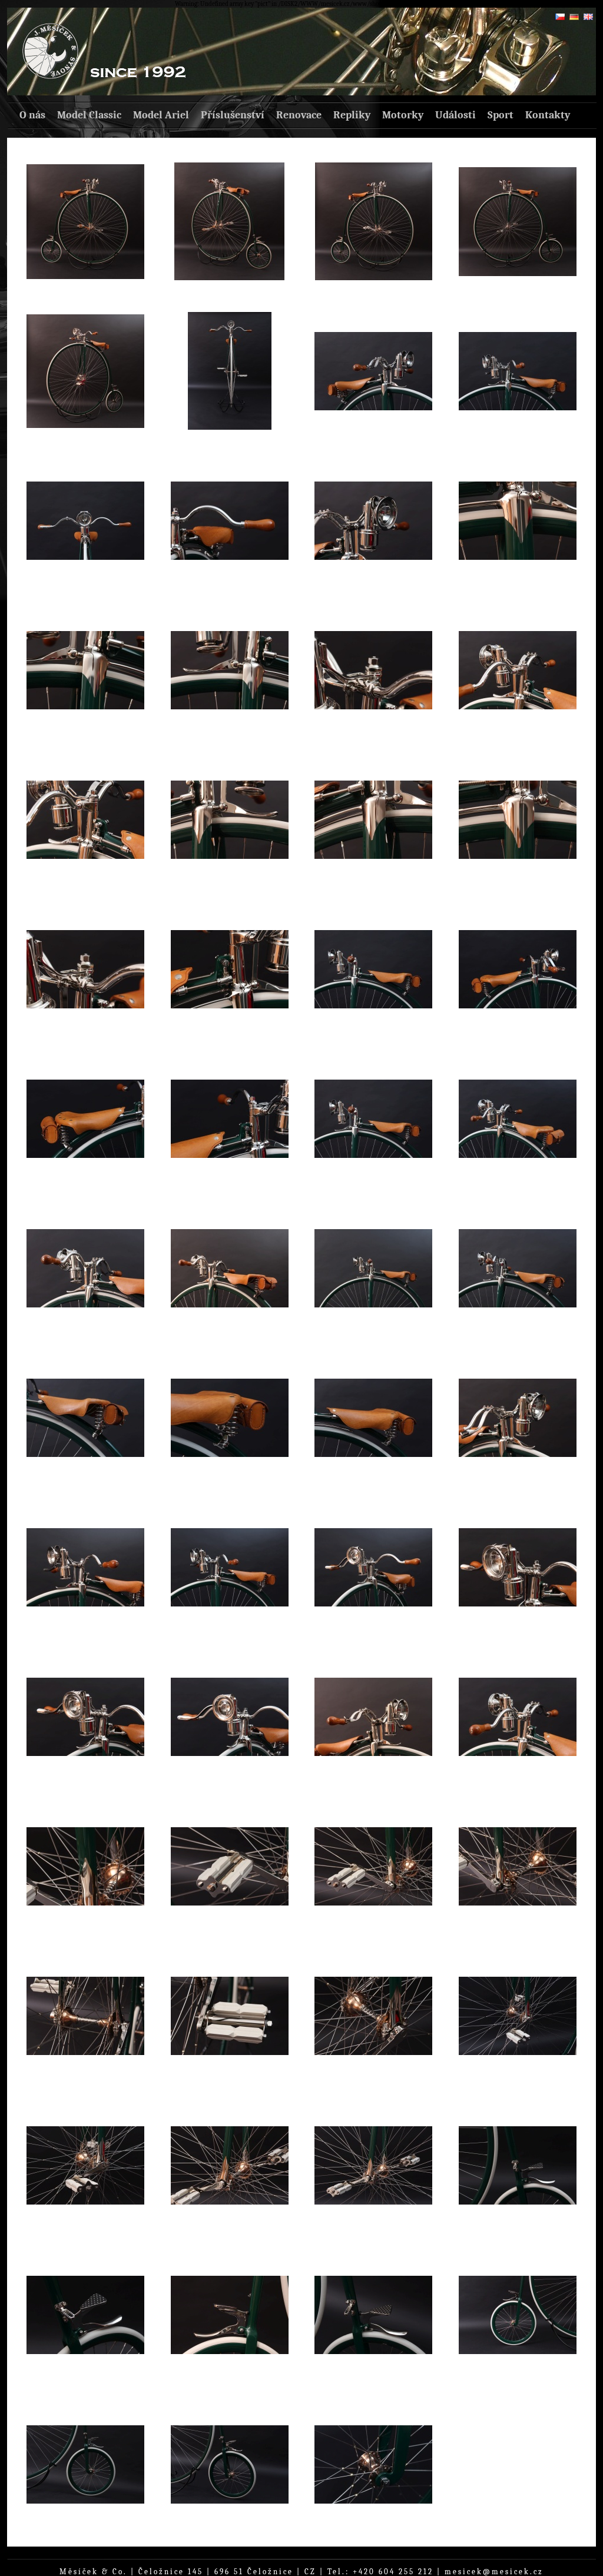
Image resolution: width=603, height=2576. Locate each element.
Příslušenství (233, 115)
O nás (32, 115)
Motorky (403, 115)
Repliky (352, 115)
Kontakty (548, 115)
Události (455, 115)
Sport (501, 115)
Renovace (299, 115)
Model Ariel (161, 115)
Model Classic (89, 115)
